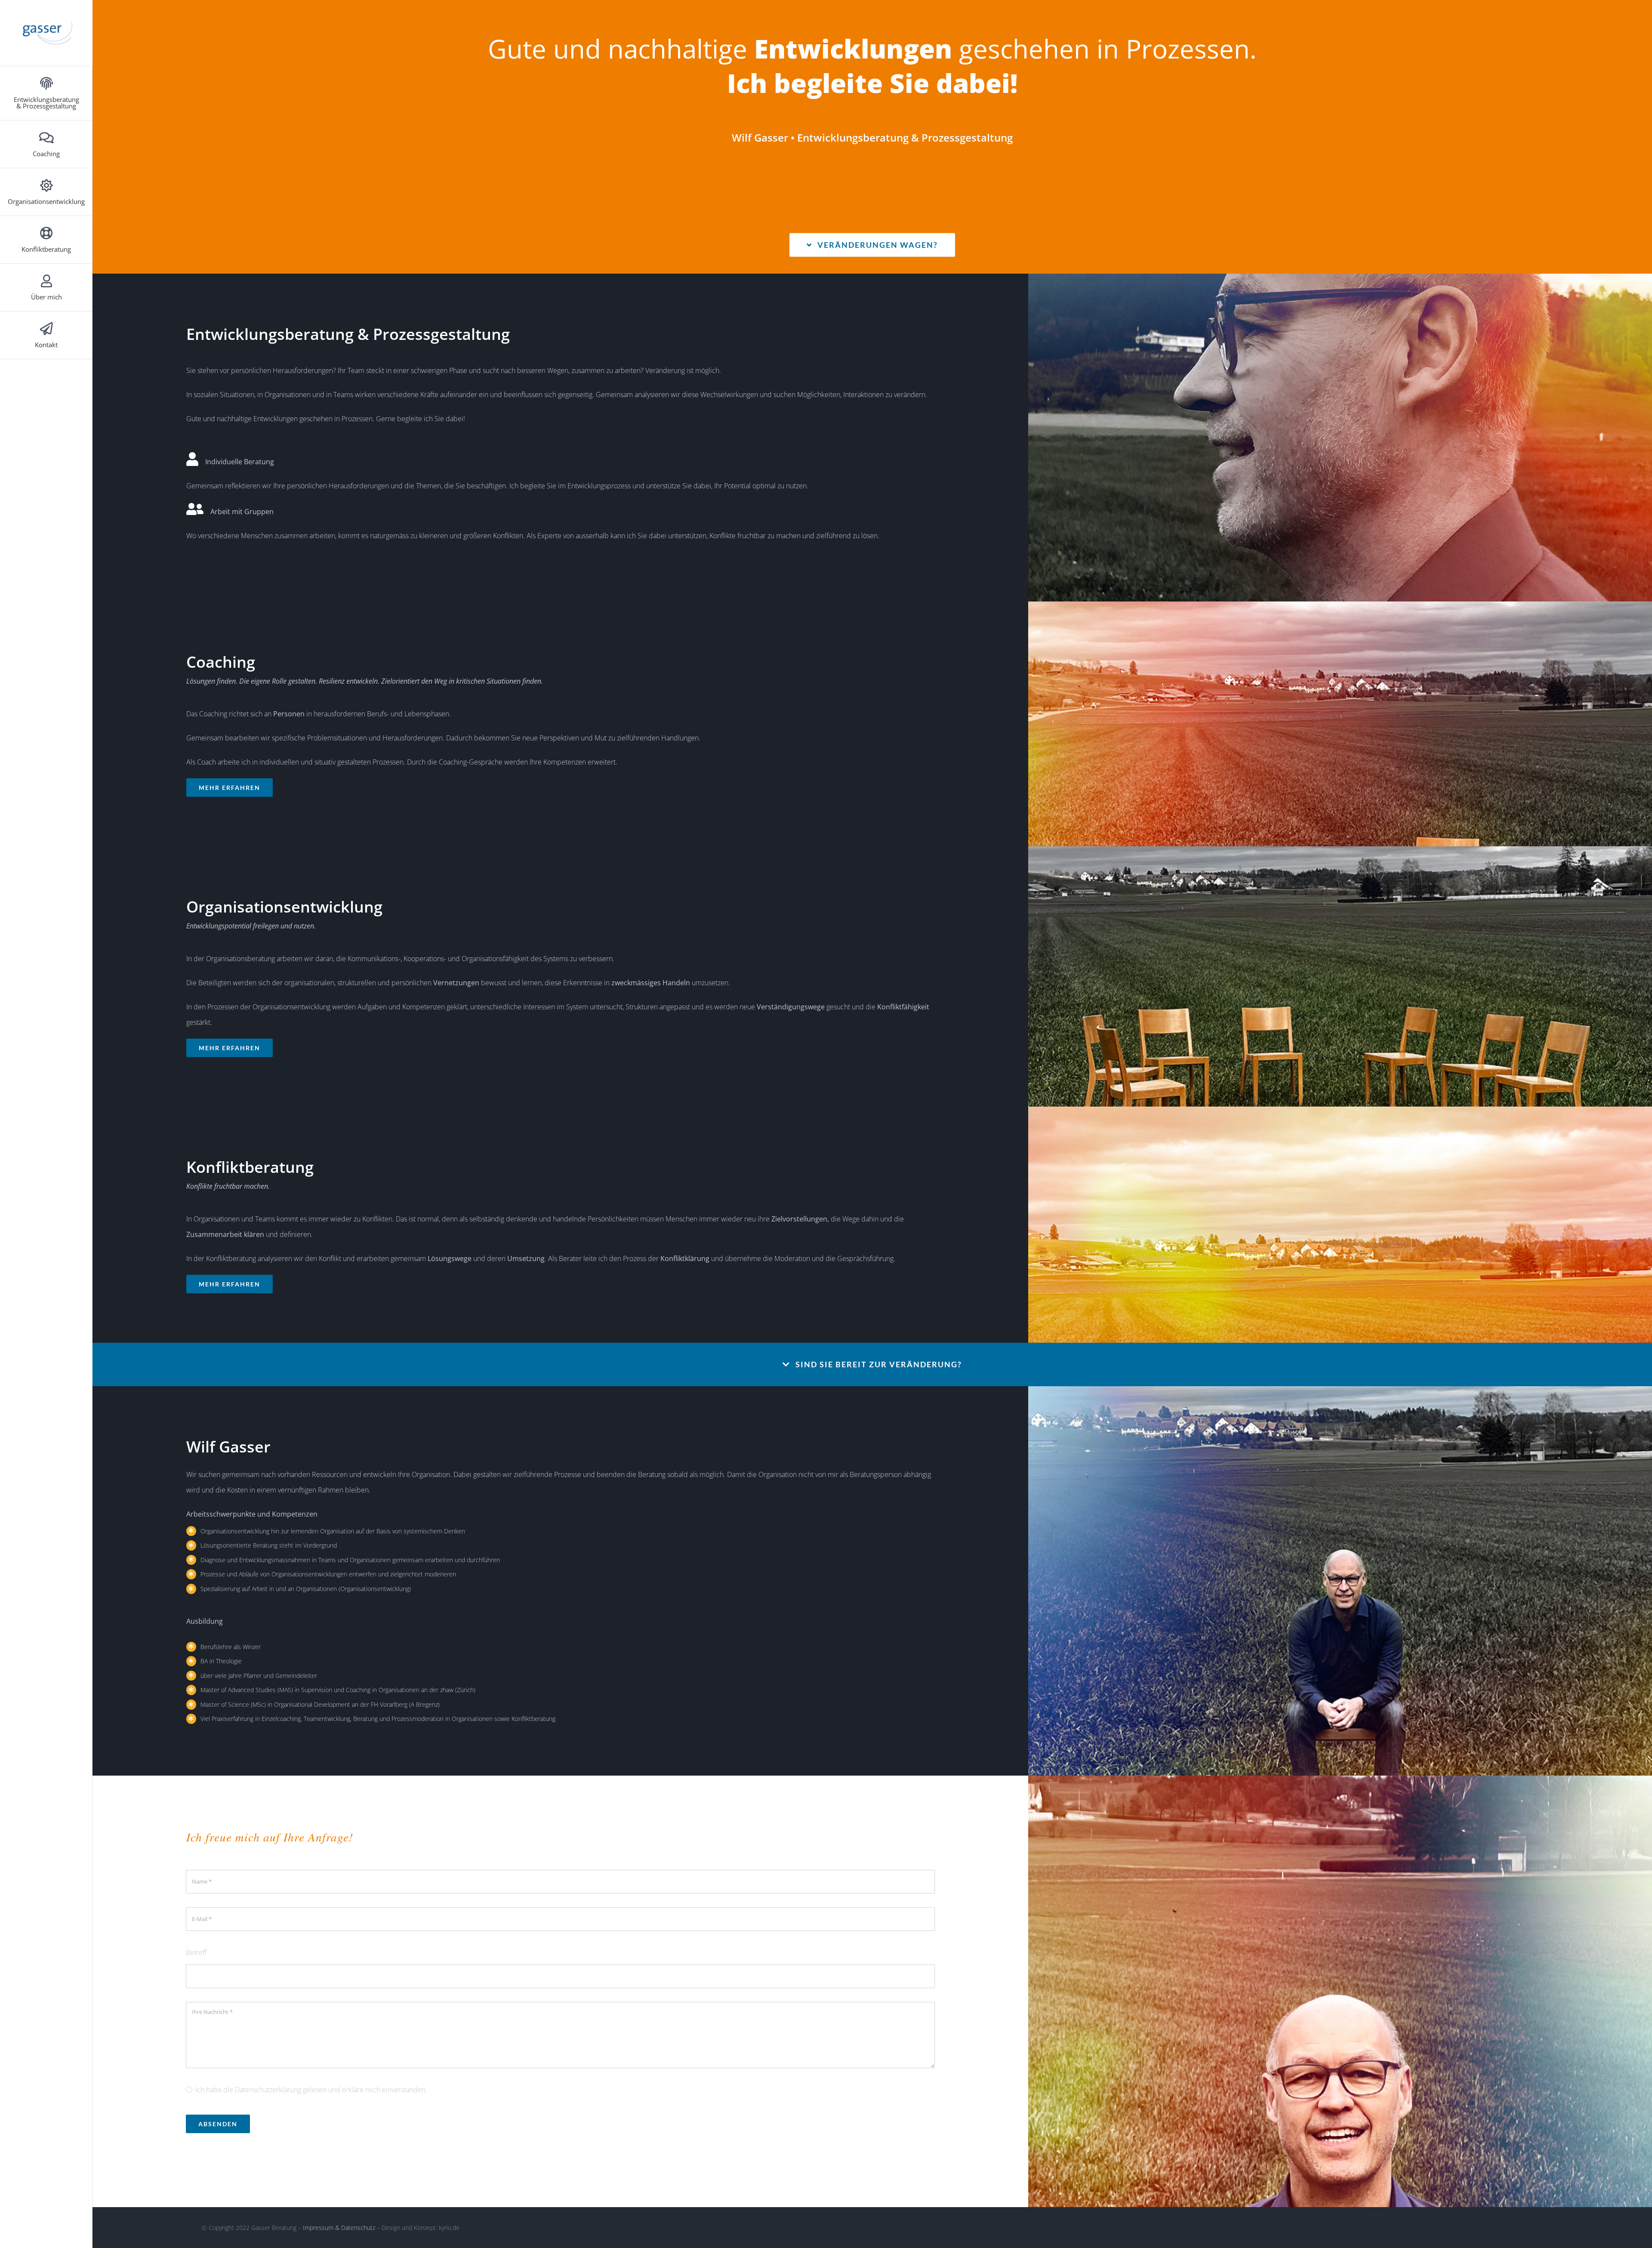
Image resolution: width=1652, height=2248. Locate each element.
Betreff (196, 1952)
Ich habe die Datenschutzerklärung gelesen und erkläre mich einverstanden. (311, 2090)
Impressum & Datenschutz (339, 2228)
